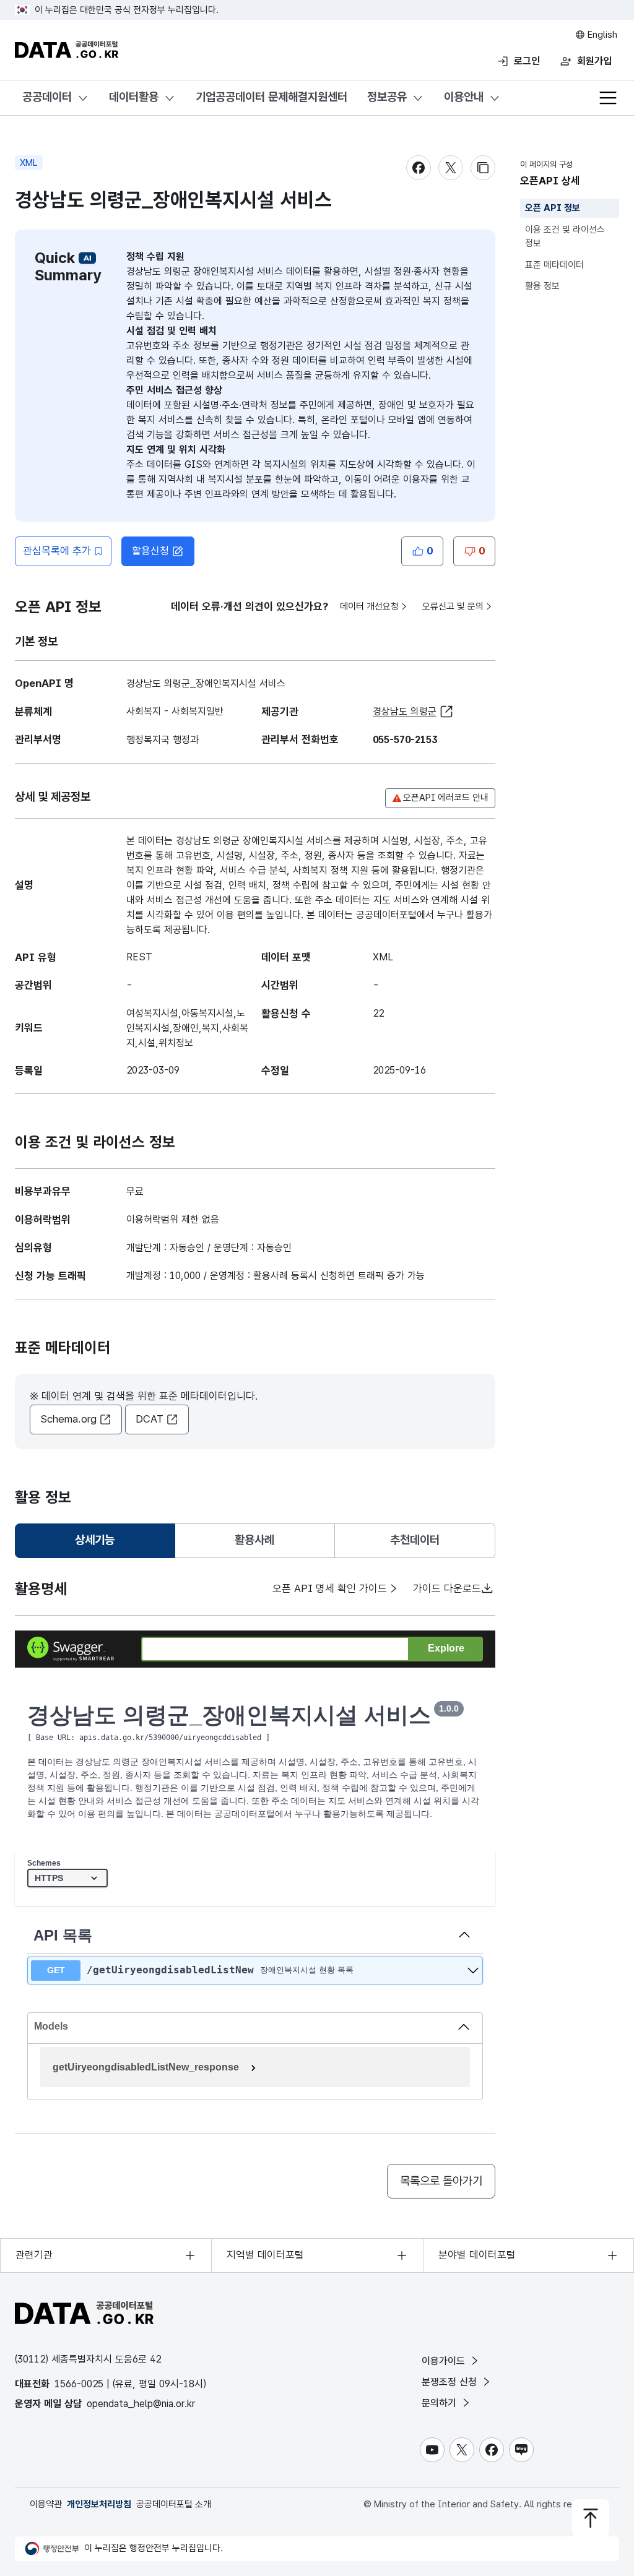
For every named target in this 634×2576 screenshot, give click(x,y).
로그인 (527, 61)
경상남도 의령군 (405, 711)
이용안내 (464, 97)
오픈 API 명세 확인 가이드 (330, 1588)
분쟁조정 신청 (451, 2382)
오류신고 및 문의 (453, 606)
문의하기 (441, 2403)
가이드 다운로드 (447, 1588)
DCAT (150, 1419)
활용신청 (150, 551)
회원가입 (594, 61)
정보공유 (387, 97)
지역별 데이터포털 (265, 2255)
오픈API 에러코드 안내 (446, 798)
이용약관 (46, 2504)
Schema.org (68, 1419)
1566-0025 (79, 2384)
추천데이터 (415, 1540)
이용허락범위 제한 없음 (173, 1219)
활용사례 (254, 1540)
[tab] (95, 1541)
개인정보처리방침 (99, 2504)
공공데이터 (47, 97)
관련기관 (34, 2255)
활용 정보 (542, 286)
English (601, 35)
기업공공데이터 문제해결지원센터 (271, 97)
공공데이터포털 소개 (174, 2504)
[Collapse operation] (464, 1936)
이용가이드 (445, 2361)
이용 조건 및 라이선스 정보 (565, 237)
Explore (446, 1648)
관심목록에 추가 (57, 551)
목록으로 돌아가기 (441, 2181)
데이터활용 (134, 97)
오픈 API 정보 (553, 208)
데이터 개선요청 (369, 606)
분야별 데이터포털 (477, 2255)
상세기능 (100, 1544)
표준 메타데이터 (554, 265)
